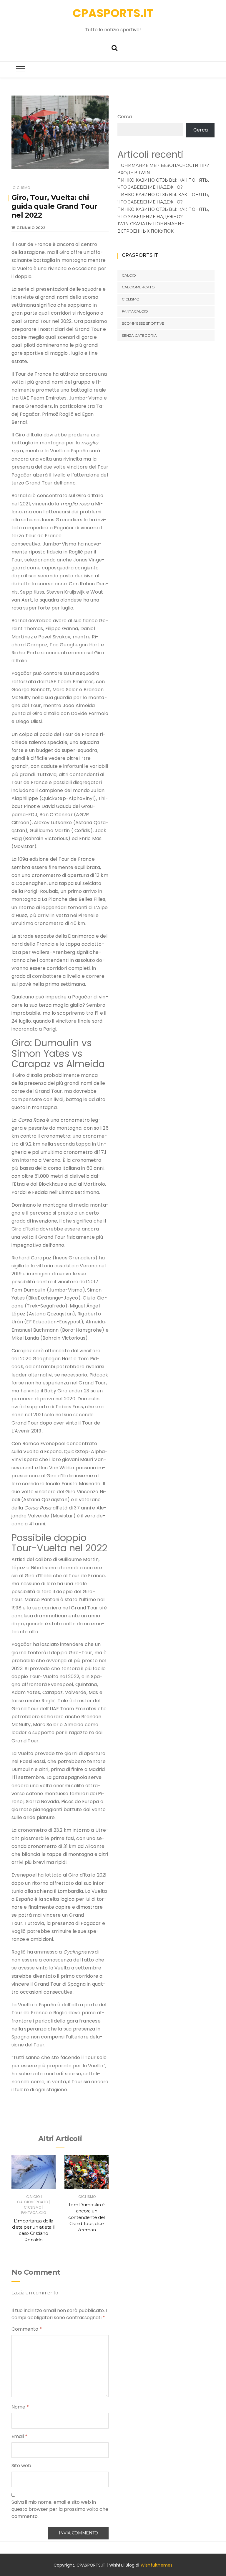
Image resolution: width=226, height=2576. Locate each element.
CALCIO (33, 2197)
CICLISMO (21, 188)
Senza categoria (139, 335)
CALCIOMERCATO (33, 2202)
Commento (27, 2329)
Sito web (21, 2466)
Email (19, 2436)
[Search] (114, 47)
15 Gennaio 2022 (28, 228)
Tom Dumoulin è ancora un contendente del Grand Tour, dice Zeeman (87, 2217)
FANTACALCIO (34, 2213)
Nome (20, 2407)
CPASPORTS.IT (113, 13)
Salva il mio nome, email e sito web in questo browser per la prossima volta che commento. (60, 2509)
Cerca (125, 117)
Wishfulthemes (157, 2565)
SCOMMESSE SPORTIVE (143, 323)
